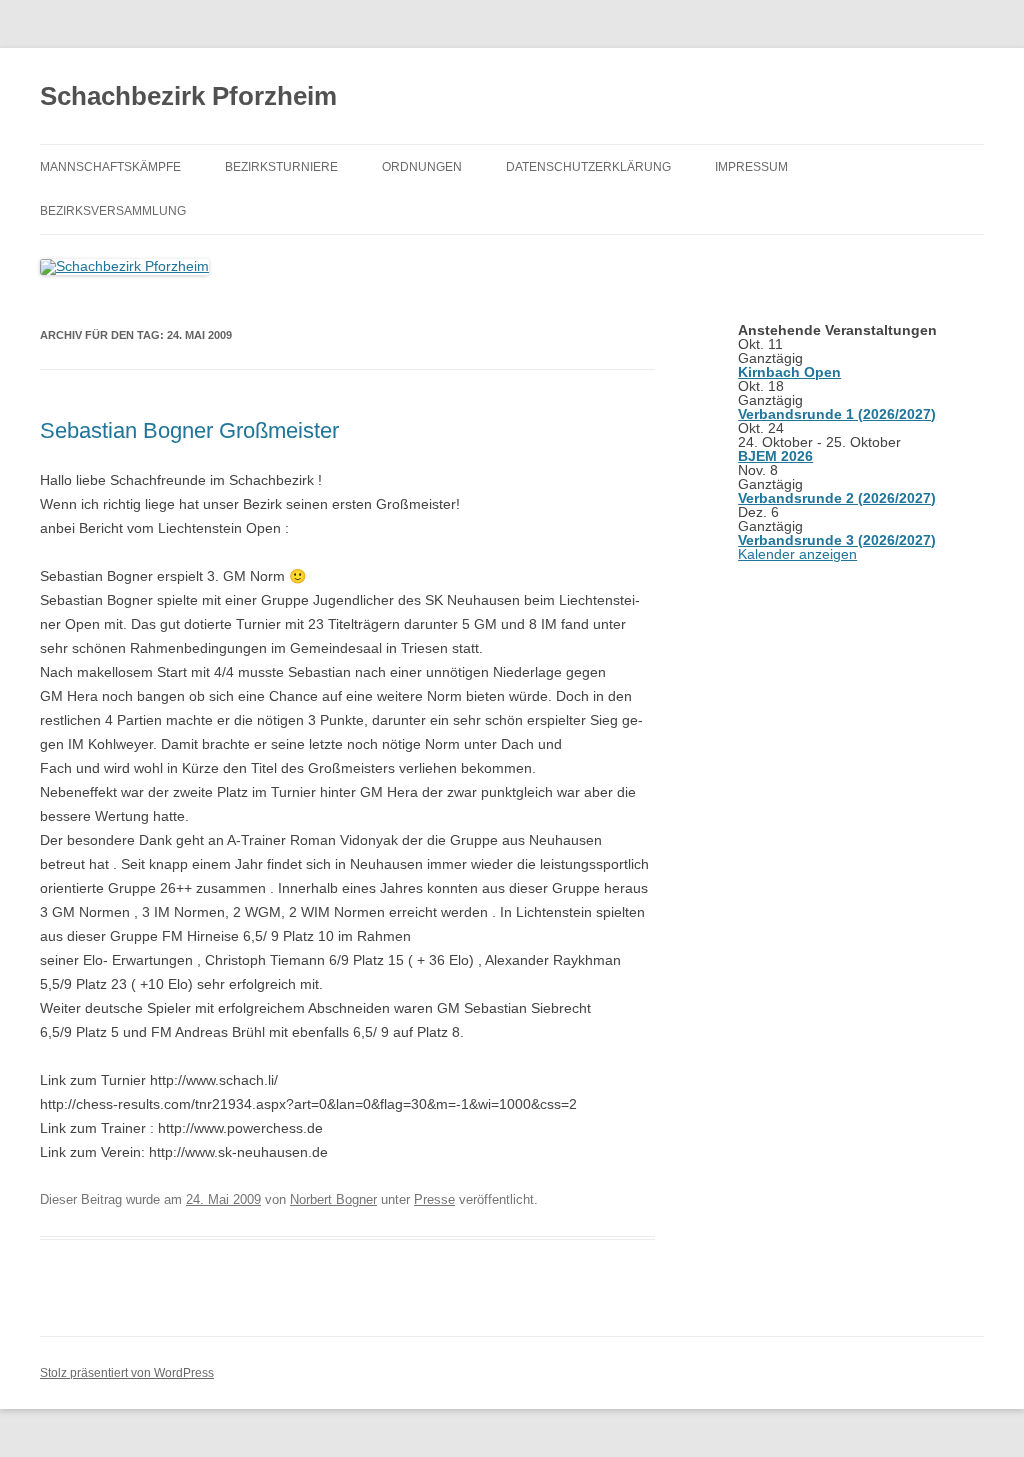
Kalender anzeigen (797, 554)
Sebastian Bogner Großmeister (189, 430)
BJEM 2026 (775, 456)
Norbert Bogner (333, 1199)
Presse (434, 1199)
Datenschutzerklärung (588, 167)
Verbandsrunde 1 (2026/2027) (837, 414)
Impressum (751, 167)
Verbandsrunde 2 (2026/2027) (837, 498)
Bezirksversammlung (113, 211)
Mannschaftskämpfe (110, 167)
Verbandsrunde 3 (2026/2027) (837, 540)
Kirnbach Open (789, 372)
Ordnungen (422, 167)
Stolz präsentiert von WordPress (127, 1373)
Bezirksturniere (281, 167)
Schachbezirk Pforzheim (188, 96)
